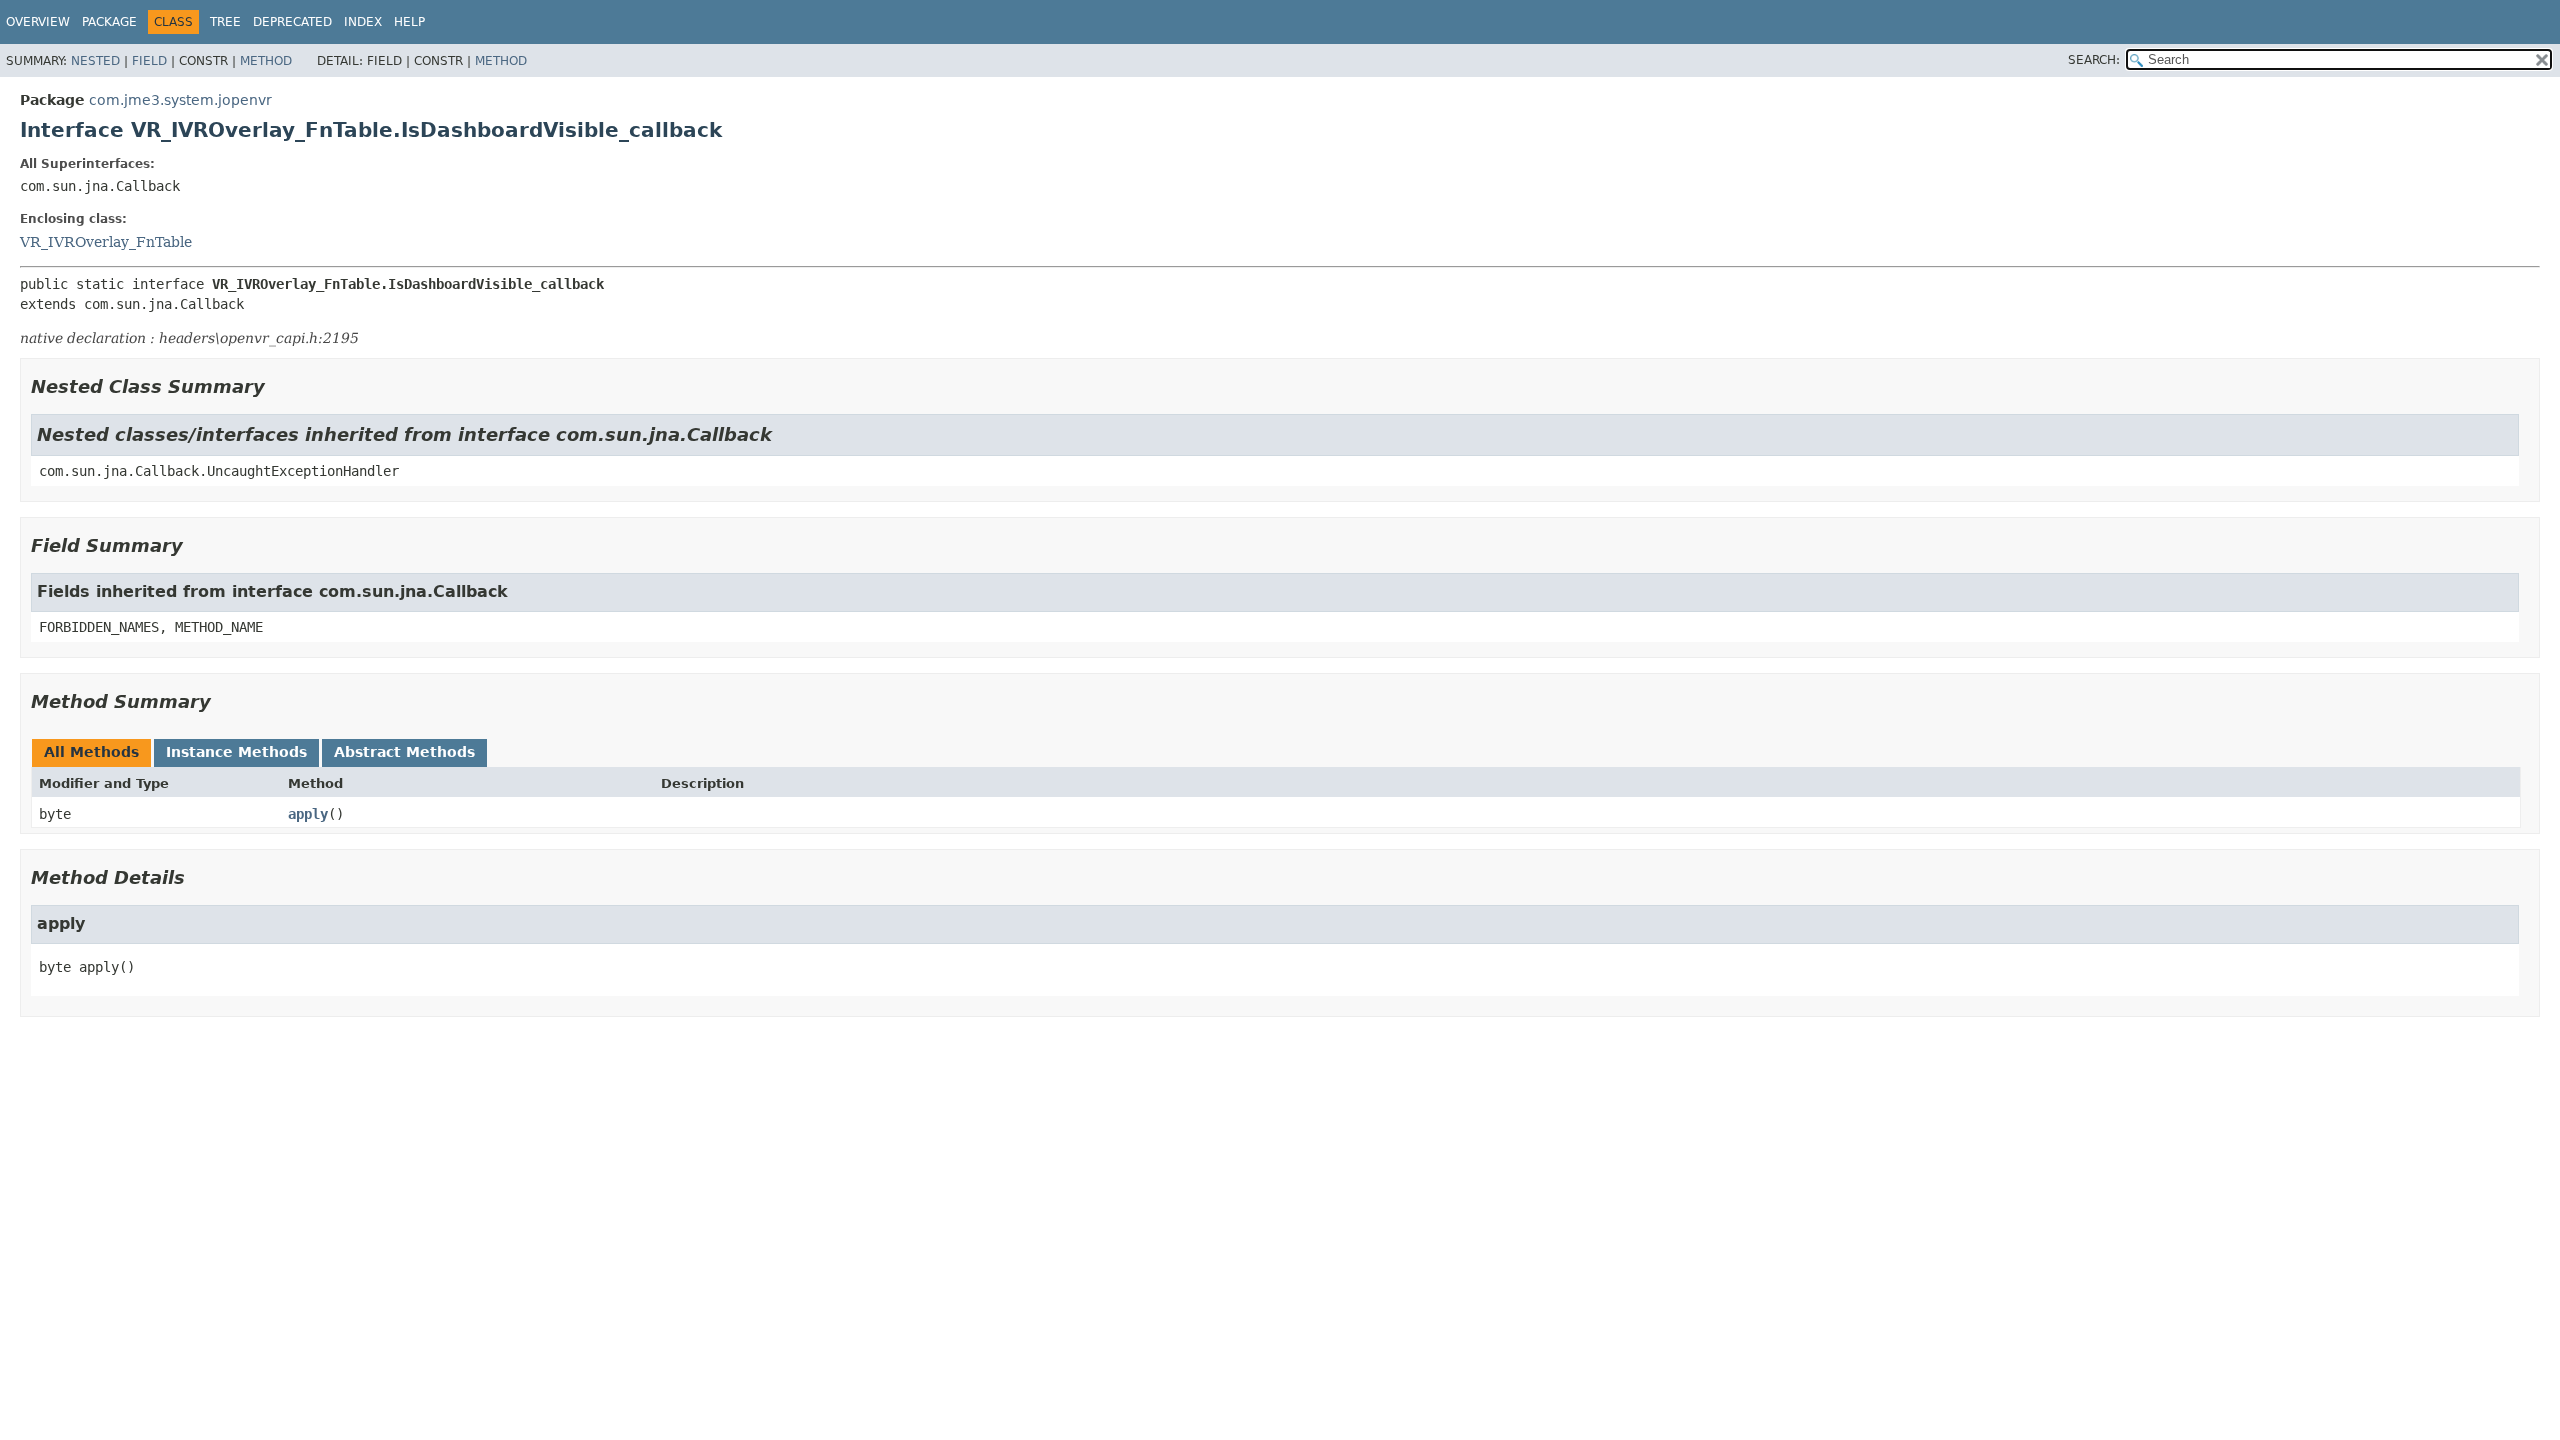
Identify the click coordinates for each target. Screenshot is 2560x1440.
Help (409, 22)
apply (308, 814)
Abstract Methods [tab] (404, 752)
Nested (95, 61)
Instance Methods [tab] (236, 752)
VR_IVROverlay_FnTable (106, 242)
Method (266, 61)
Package (109, 22)
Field (149, 61)
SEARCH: (2094, 60)
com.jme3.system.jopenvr (180, 100)
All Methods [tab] (91, 752)
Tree (225, 22)
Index (363, 22)
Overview (38, 22)
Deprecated (292, 22)
